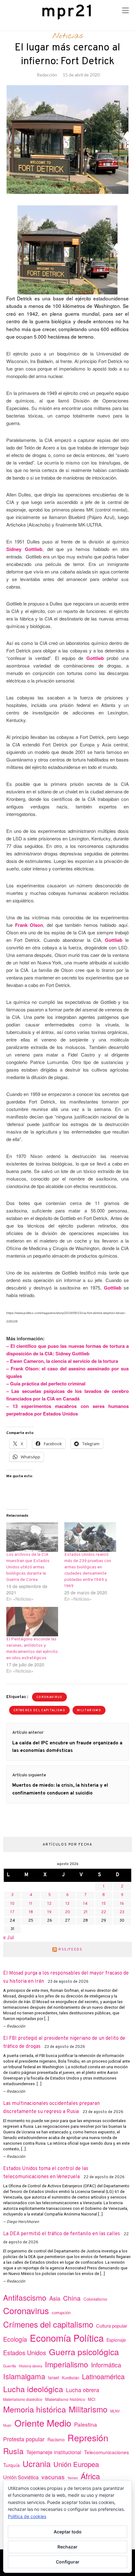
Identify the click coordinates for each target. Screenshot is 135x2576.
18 (31, 1912)
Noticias (68, 36)
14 (85, 1904)
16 (122, 1904)
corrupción (61, 2312)
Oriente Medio (43, 2423)
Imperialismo (67, 2364)
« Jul (9, 1938)
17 (12, 1912)
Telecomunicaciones (107, 2452)
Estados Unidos (25, 2353)
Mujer (7, 2425)
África (90, 2476)
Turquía (11, 2465)
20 (67, 1912)
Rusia (13, 2451)
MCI (92, 2399)
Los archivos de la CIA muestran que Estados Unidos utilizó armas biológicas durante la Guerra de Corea (28, 1567)
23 (122, 1912)
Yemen (73, 2478)
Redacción (47, 75)
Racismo (56, 2439)
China (72, 2298)
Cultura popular (112, 2326)
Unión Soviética (21, 2477)
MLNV (115, 2411)
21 (86, 1912)
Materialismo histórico (65, 2399)
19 (49, 1912)
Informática (106, 2365)
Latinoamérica (103, 2376)
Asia (55, 2298)
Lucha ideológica (33, 2389)
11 (31, 1904)
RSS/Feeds (70, 1950)
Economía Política (67, 2338)
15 (104, 1904)
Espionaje (116, 2340)
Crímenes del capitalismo (39, 1710)
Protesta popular (24, 2439)
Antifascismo (25, 2297)
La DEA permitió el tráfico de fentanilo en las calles (62, 2234)
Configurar (68, 2562)
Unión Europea (76, 2464)
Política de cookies (27, 2516)
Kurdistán (70, 2378)
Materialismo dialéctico (23, 2399)
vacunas (53, 2477)
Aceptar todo (68, 2532)
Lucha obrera (83, 2390)
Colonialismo (95, 2299)
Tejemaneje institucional (54, 2452)
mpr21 (67, 12)
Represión (88, 2437)
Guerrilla (10, 2366)
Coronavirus (49, 1697)
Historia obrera (30, 2366)
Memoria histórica (35, 2409)
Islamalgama (24, 2376)
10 (12, 1904)
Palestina (86, 2424)
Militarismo (89, 1710)
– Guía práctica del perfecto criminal (46, 1384)
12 (49, 1904)
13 (67, 1904)
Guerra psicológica (84, 2352)
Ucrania (37, 2463)
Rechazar (67, 2547)
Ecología (15, 2339)
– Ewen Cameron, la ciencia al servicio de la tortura (62, 1361)
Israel (54, 2377)
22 (104, 1912)
